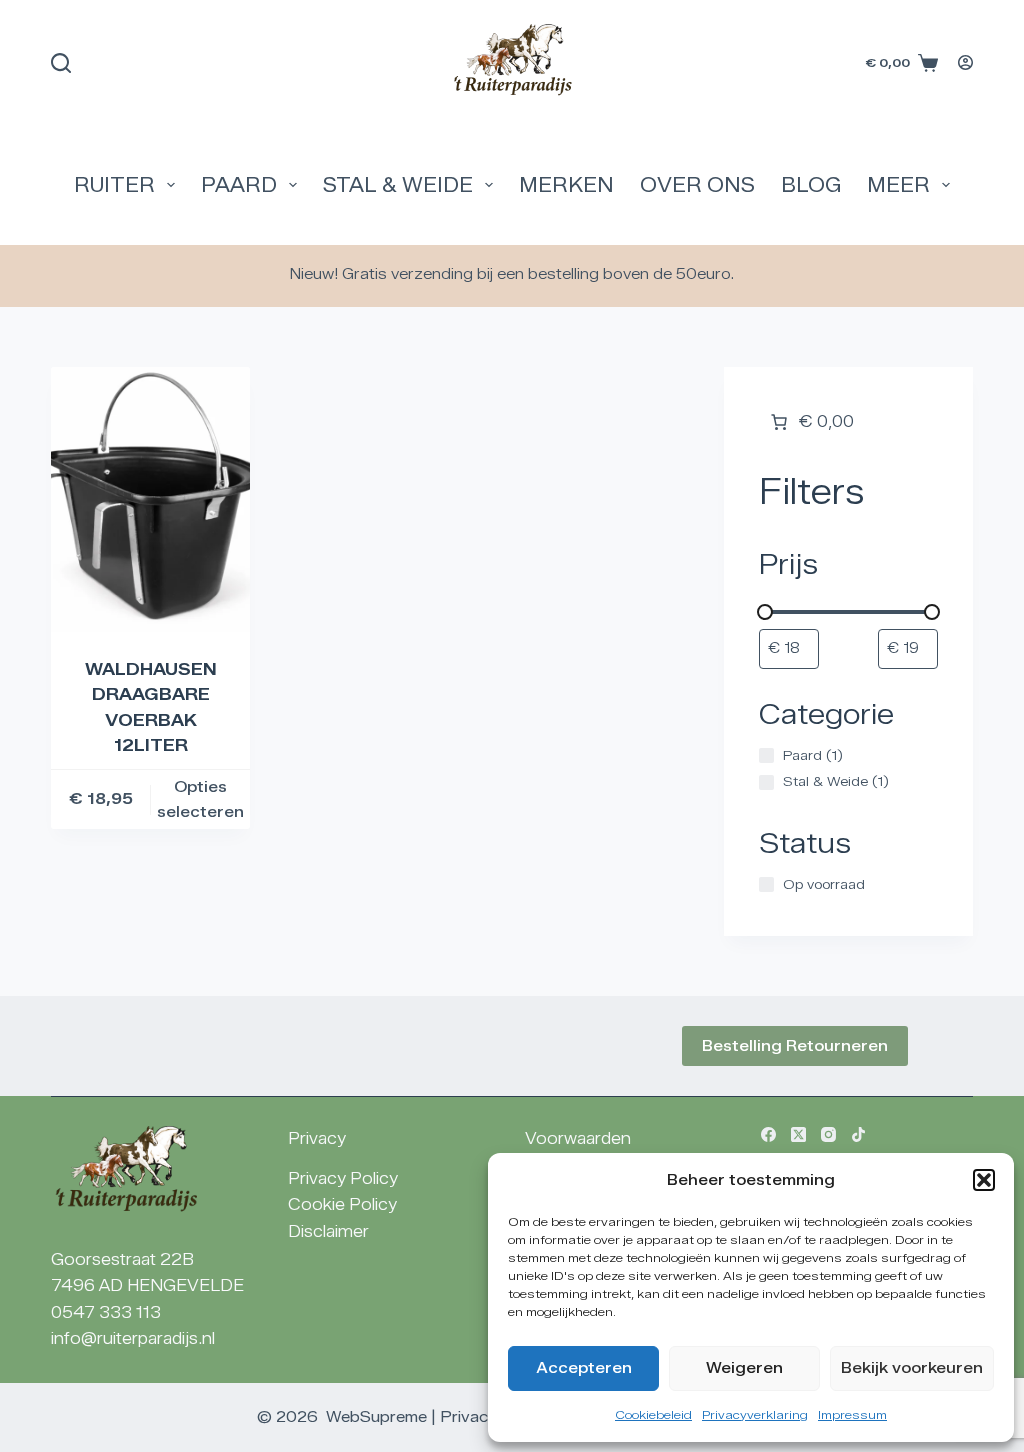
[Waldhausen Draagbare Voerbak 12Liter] (150, 499)
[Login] (965, 62)
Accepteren (584, 1368)
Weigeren (744, 1368)
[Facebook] (768, 1134)
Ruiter (114, 185)
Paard (239, 185)
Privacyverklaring (755, 1414)
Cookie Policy (342, 1204)
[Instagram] (828, 1134)
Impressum (852, 1414)
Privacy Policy (343, 1178)
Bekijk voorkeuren (912, 1368)
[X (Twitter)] (798, 1134)
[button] (984, 1180)
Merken (566, 185)
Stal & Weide (398, 185)
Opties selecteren (200, 799)
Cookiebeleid (653, 1414)
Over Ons (697, 185)
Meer (898, 185)
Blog (811, 185)
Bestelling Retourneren (795, 1046)
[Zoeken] (61, 63)
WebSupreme (376, 1417)
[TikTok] (858, 1134)
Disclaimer (328, 1231)
